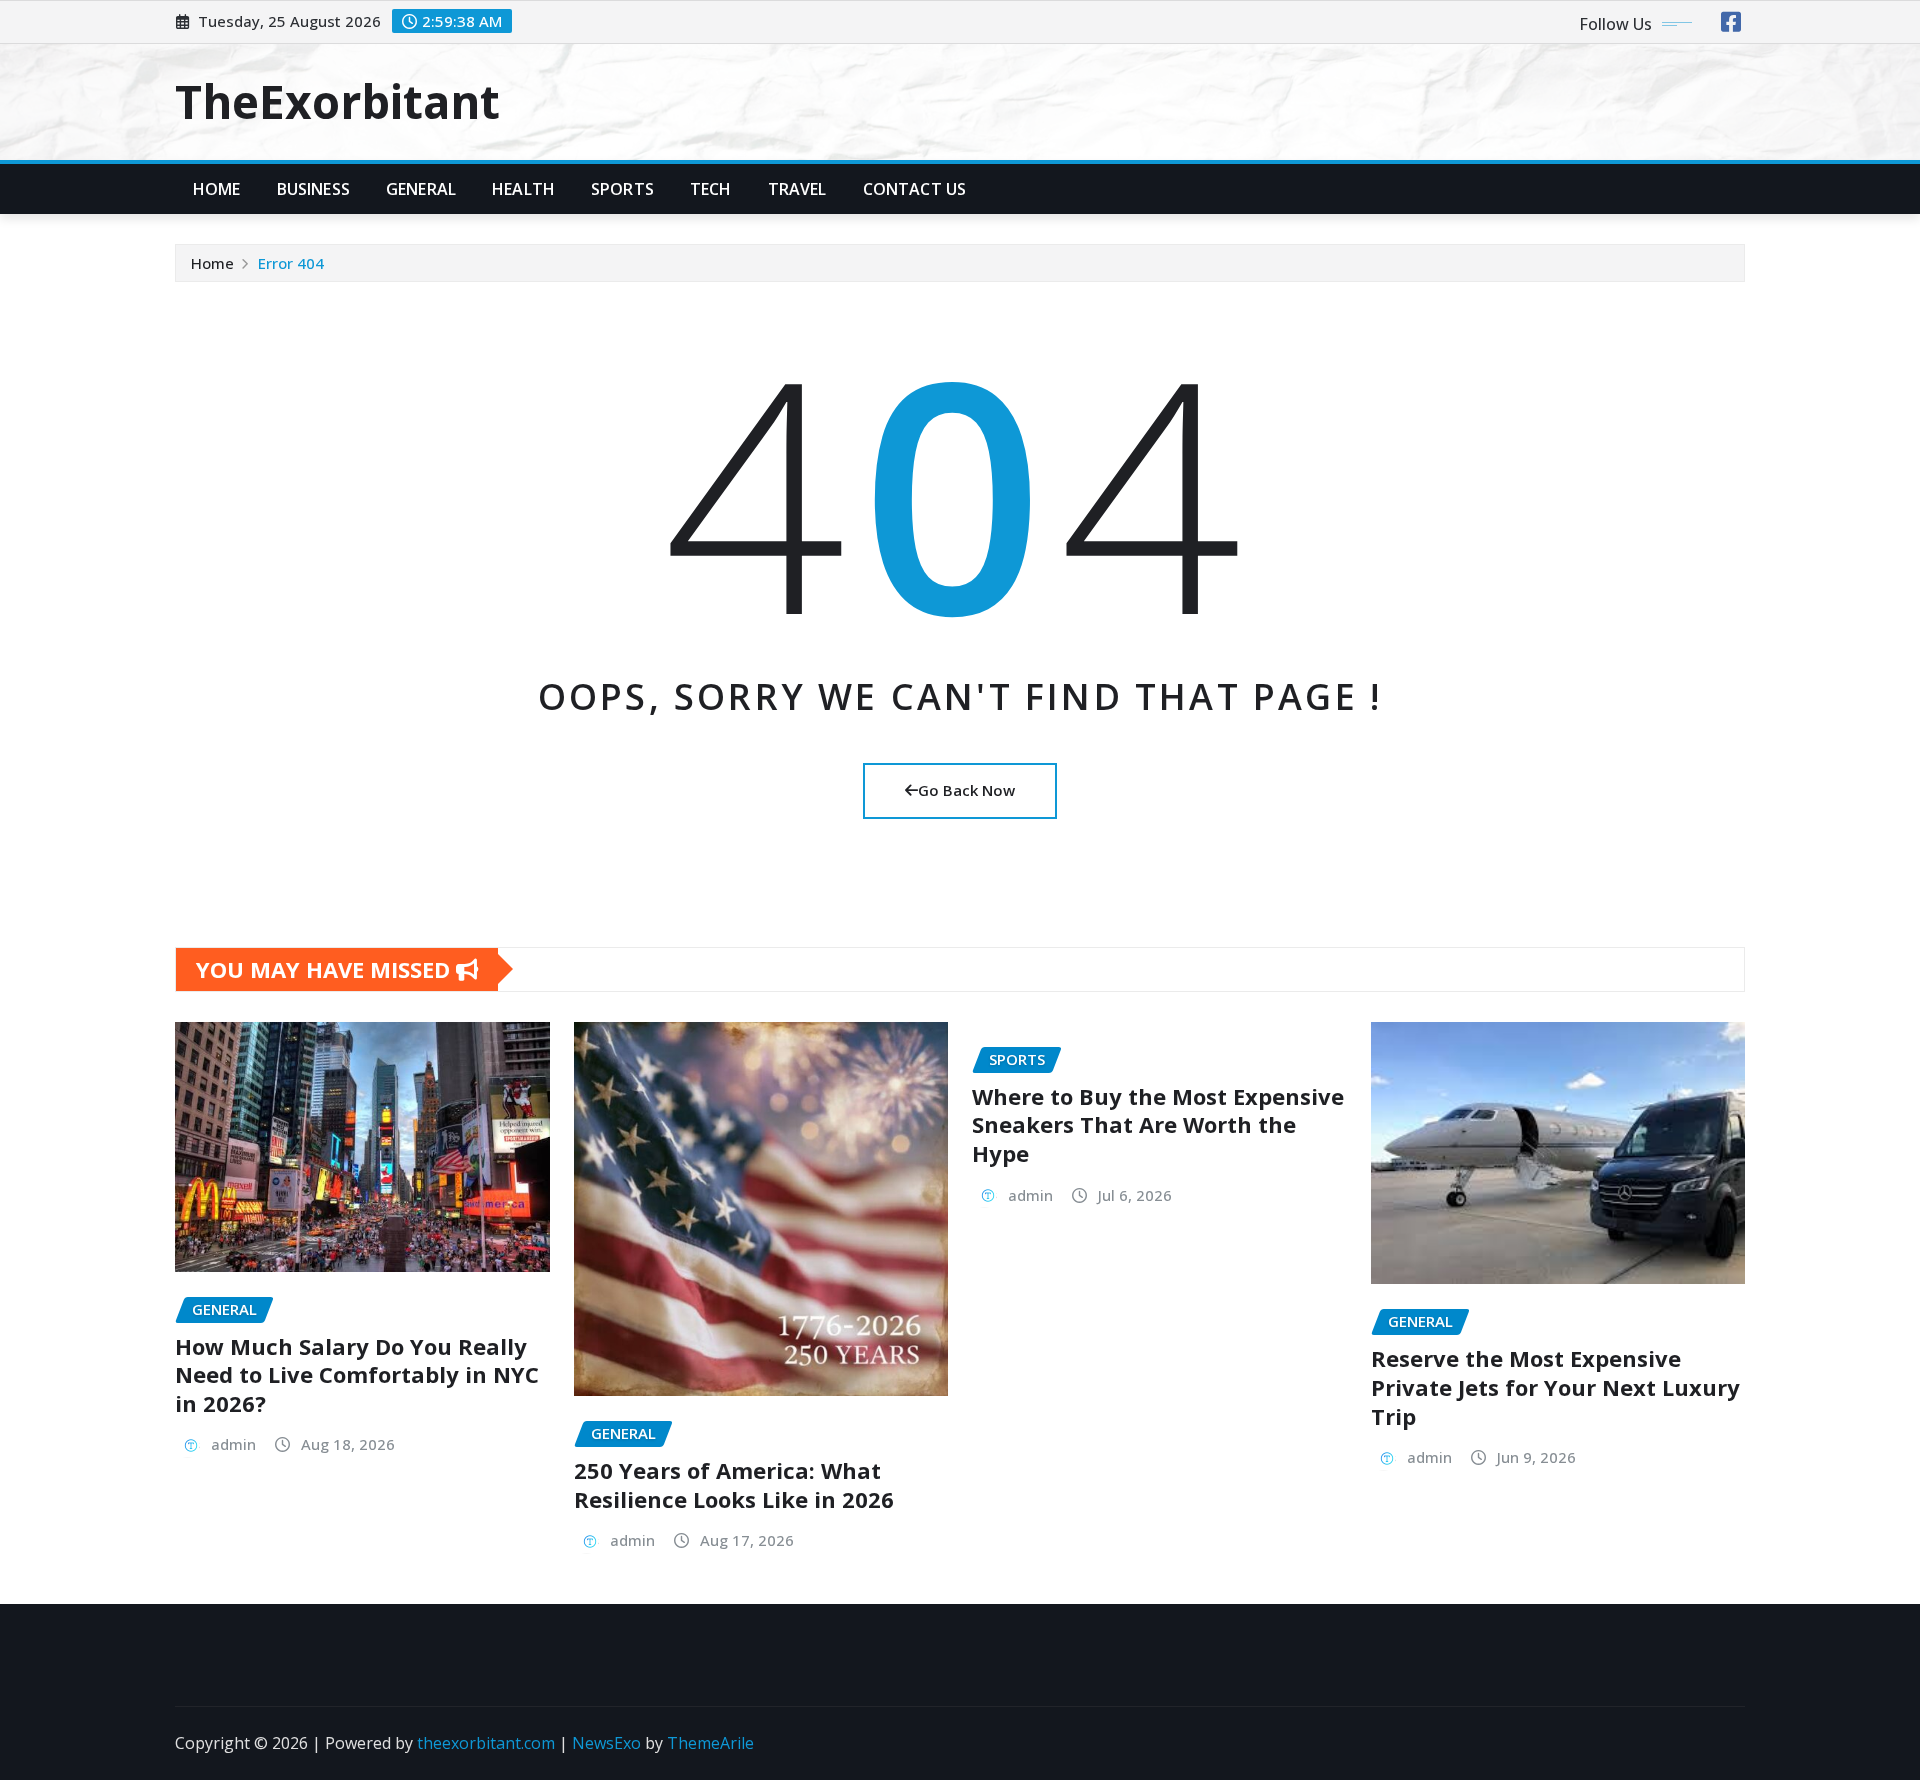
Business (313, 189)
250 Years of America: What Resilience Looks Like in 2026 (734, 1484)
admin (233, 1444)
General (421, 189)
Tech (711, 189)
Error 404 (291, 263)
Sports (622, 189)
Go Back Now (966, 790)
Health (523, 189)
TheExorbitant (337, 101)
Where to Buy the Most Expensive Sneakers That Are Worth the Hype (1158, 1124)
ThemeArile (710, 1743)
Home (217, 189)
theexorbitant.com (486, 1743)
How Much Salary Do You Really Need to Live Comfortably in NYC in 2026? (357, 1374)
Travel (797, 189)
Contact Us (915, 189)
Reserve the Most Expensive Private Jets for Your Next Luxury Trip (1555, 1386)
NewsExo (606, 1743)
